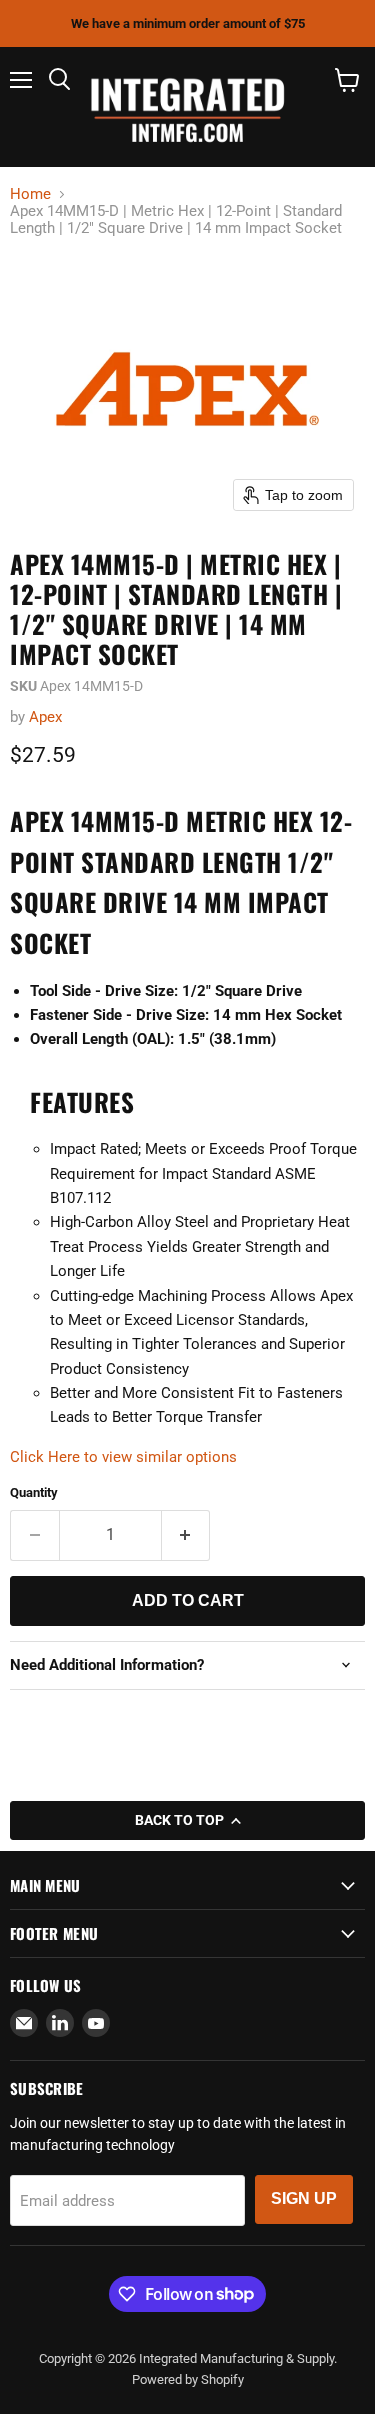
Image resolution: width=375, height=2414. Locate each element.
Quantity (34, 1492)
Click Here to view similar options (123, 1457)
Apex (45, 717)
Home (30, 194)
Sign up (304, 2198)
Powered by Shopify (188, 2379)
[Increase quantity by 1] (186, 1535)
